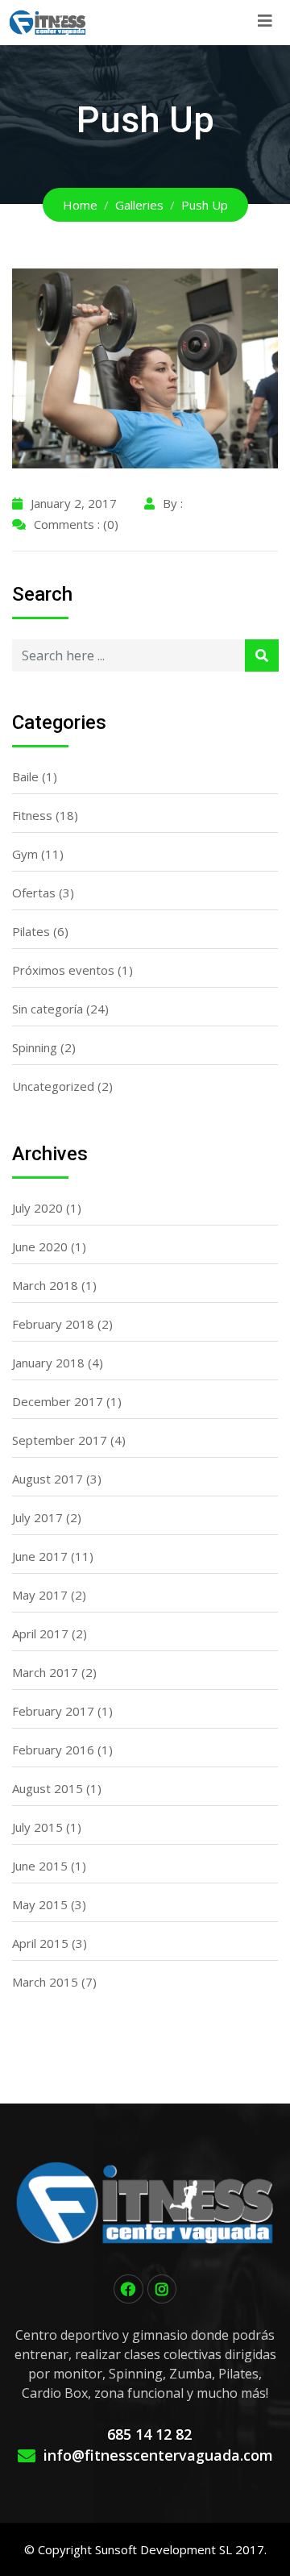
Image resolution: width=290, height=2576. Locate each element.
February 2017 (53, 1711)
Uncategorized (53, 1086)
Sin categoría (48, 1009)
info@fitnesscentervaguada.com (158, 2455)
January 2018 (48, 1363)
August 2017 (48, 1479)
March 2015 (45, 1982)
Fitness (32, 815)
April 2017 (40, 1633)
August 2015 (48, 1788)
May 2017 (40, 1595)
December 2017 (58, 1401)
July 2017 (37, 1517)
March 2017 (45, 1672)
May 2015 (40, 1904)
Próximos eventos (63, 970)
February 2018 (53, 1324)
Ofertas (34, 893)
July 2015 (37, 1827)
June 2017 (40, 1556)
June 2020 (40, 1246)
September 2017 (60, 1440)
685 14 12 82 (149, 2434)
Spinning (35, 1047)
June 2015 (40, 1866)
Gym (25, 854)
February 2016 (53, 1750)
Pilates (31, 931)
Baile (25, 776)
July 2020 (37, 1208)
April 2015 (40, 1943)
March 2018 (45, 1285)
